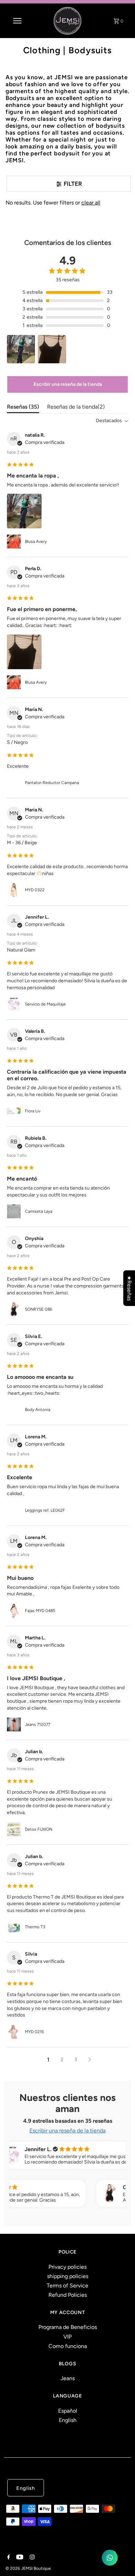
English (68, 2420)
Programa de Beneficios (68, 2327)
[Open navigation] (17, 21)
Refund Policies (68, 2295)
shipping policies (68, 2276)
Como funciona (68, 2346)
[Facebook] (8, 2558)
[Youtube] (19, 2558)
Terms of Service (67, 2286)
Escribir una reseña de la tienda (68, 384)
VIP (67, 2337)
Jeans (68, 2378)
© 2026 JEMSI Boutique (28, 2568)
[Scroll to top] (121, 2562)
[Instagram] (31, 2558)
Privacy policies (67, 2267)
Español (68, 2411)
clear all (91, 203)
